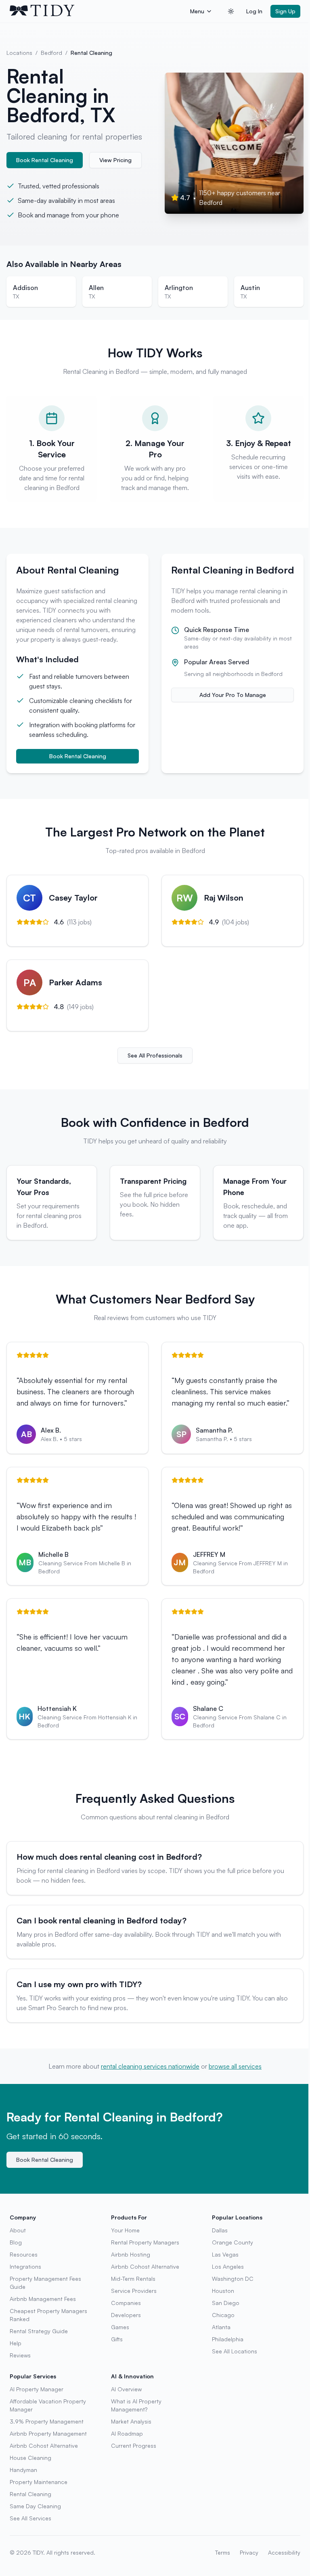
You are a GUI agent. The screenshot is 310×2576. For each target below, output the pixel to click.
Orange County (232, 2242)
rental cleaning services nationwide (150, 2066)
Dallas (220, 2230)
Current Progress (134, 2446)
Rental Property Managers (145, 2242)
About (18, 2230)
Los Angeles (228, 2266)
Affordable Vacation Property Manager (48, 2405)
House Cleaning (30, 2458)
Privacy (249, 2552)
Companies (126, 2303)
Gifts (117, 2339)
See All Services (30, 2518)
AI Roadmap (127, 2433)
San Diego (226, 2303)
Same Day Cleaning (35, 2506)
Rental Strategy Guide (39, 2331)
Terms (223, 2552)
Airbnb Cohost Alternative (145, 2266)
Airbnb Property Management (48, 2433)
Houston (223, 2291)
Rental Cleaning (30, 2494)
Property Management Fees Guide (45, 2283)
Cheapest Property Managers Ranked (48, 2315)
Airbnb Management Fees (43, 2299)
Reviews (20, 2355)
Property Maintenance (39, 2482)
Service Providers (134, 2291)
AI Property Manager (37, 2389)
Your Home (125, 2230)
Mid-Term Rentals (133, 2279)
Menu (197, 11)
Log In (254, 11)
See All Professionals (155, 1055)
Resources (24, 2254)
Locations (19, 53)
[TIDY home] (97, 11)
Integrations (25, 2266)
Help (16, 2343)
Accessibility (284, 2552)
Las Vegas (225, 2254)
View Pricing (115, 160)
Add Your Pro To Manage (233, 695)
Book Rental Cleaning (45, 160)
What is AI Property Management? (136, 2405)
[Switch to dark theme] (231, 11)
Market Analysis (131, 2421)
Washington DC (233, 2279)
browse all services (235, 2066)
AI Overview (126, 2389)
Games (120, 2327)
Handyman (23, 2470)
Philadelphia (228, 2339)
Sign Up (285, 11)
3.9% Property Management (47, 2421)
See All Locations (235, 2351)
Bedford (51, 53)
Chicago (223, 2315)
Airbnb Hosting (131, 2254)
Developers (126, 2315)
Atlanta (221, 2327)
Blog (16, 2242)
